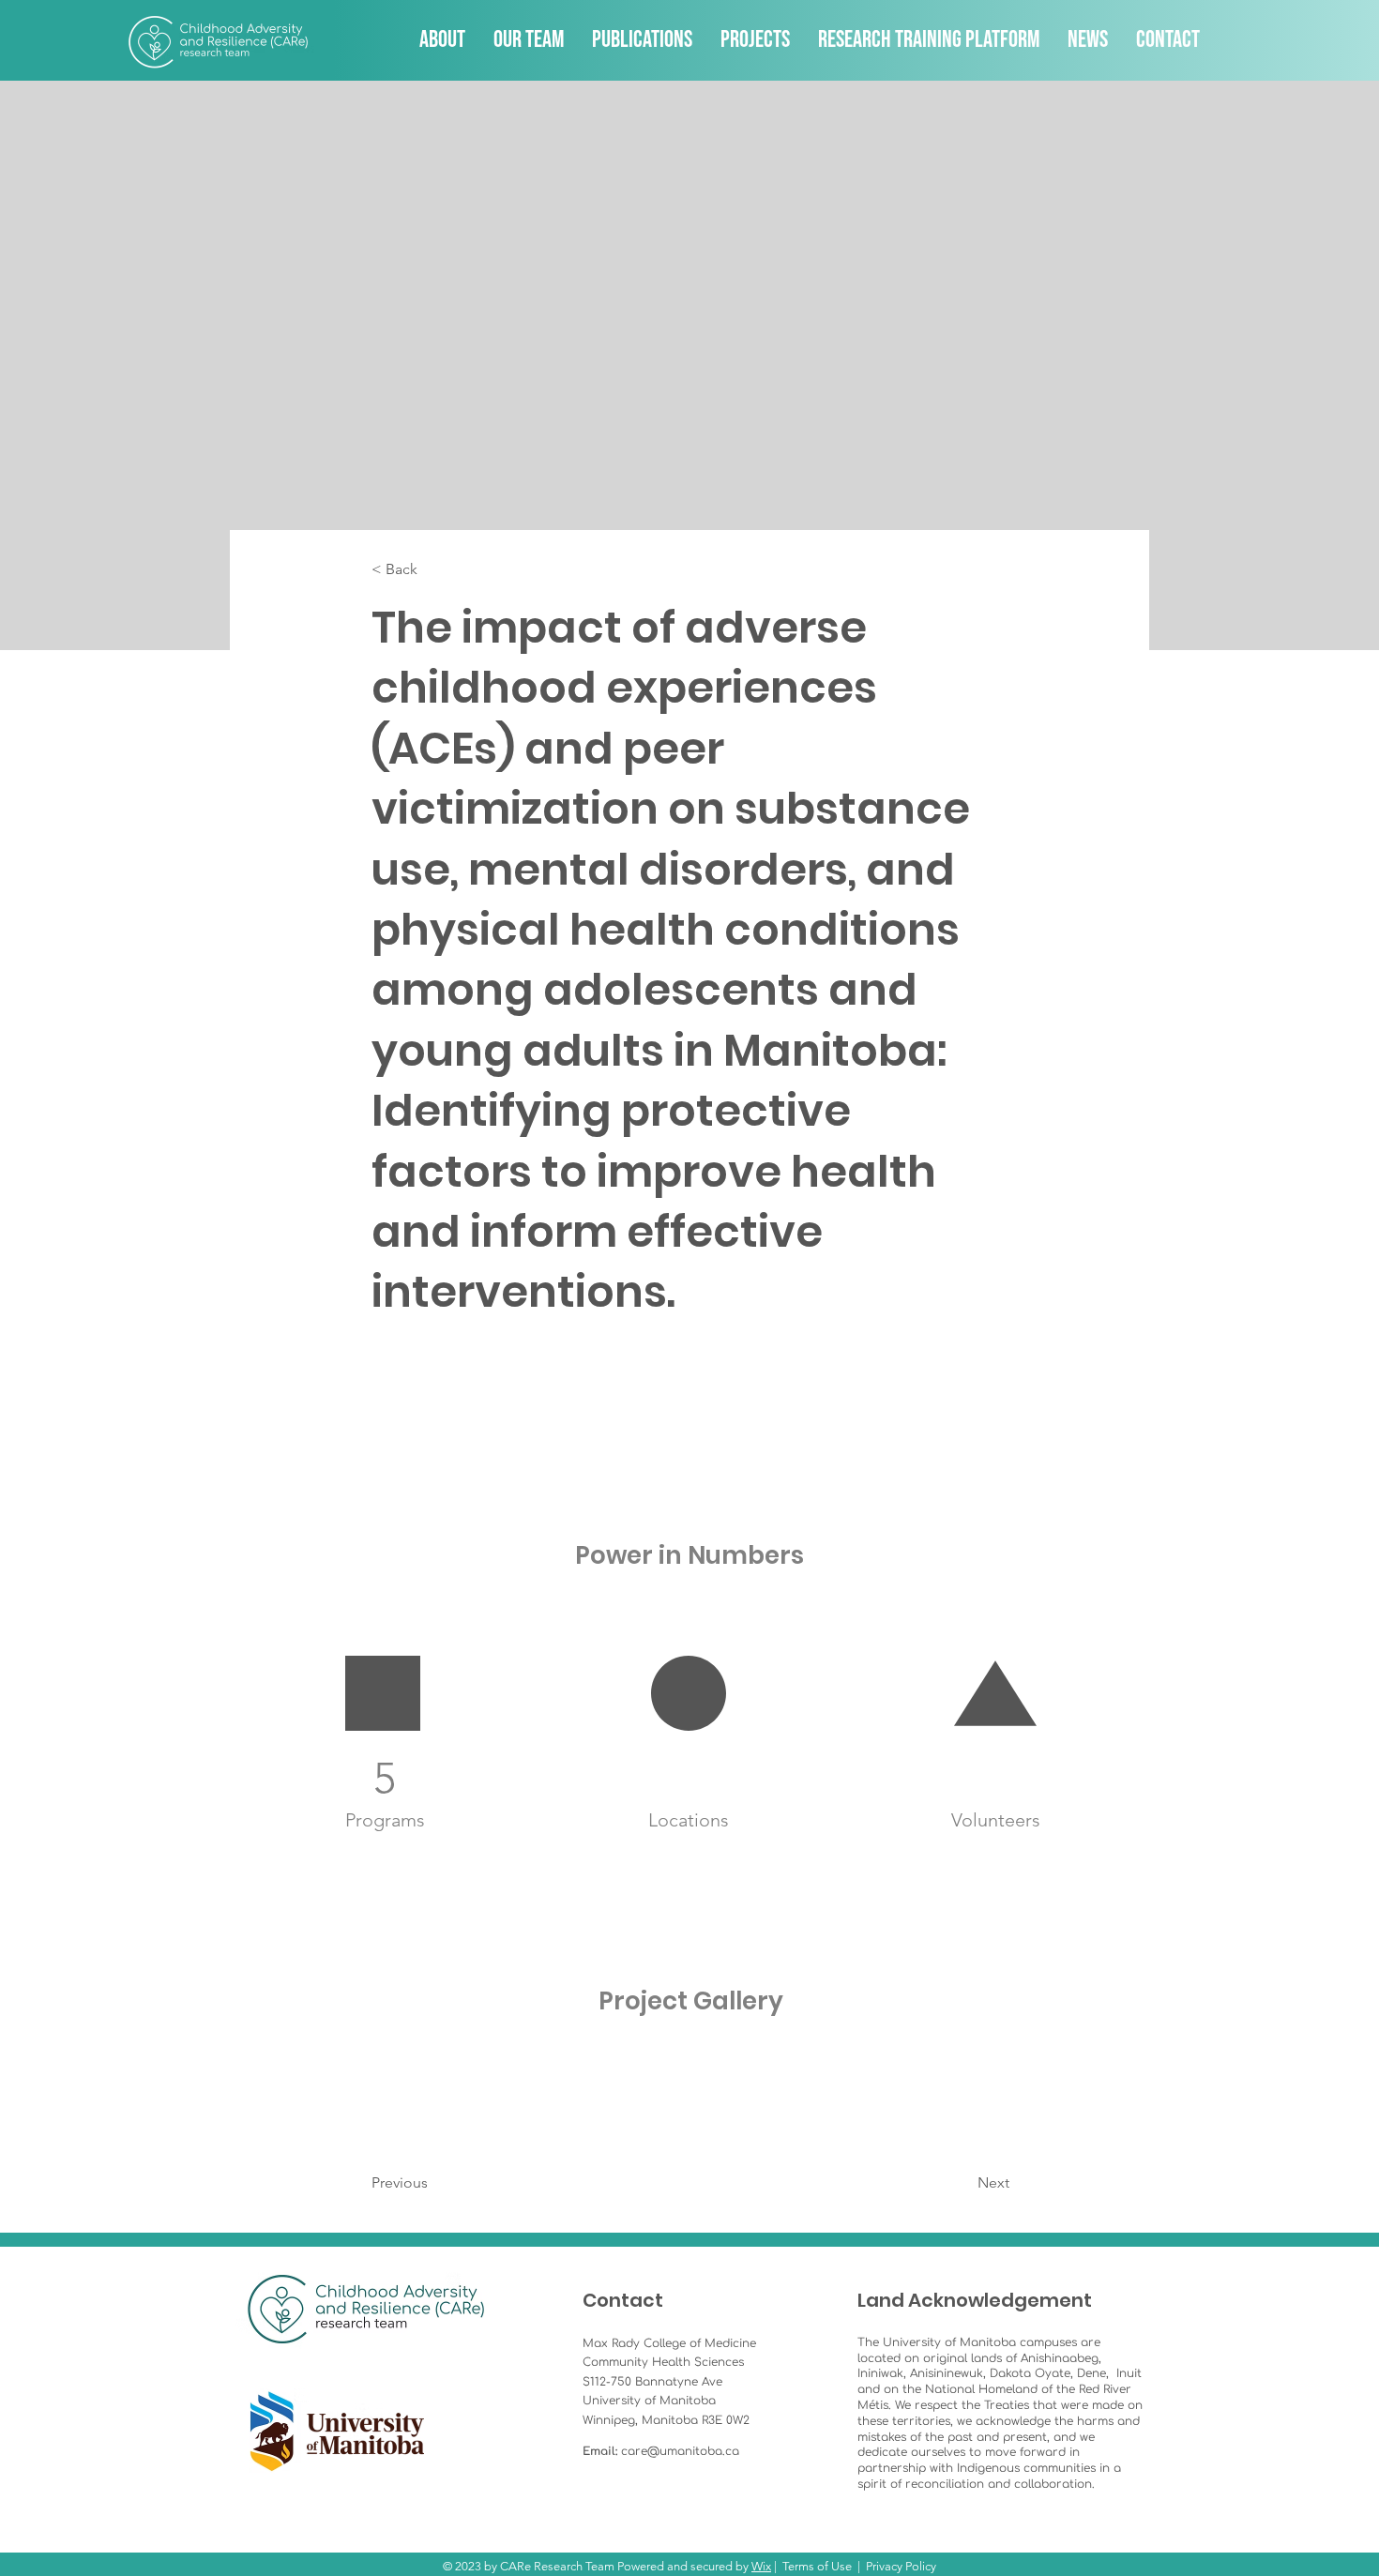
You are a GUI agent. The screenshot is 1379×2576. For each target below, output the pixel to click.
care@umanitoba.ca (680, 2451)
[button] (433, 570)
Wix (761, 2566)
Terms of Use (817, 2566)
